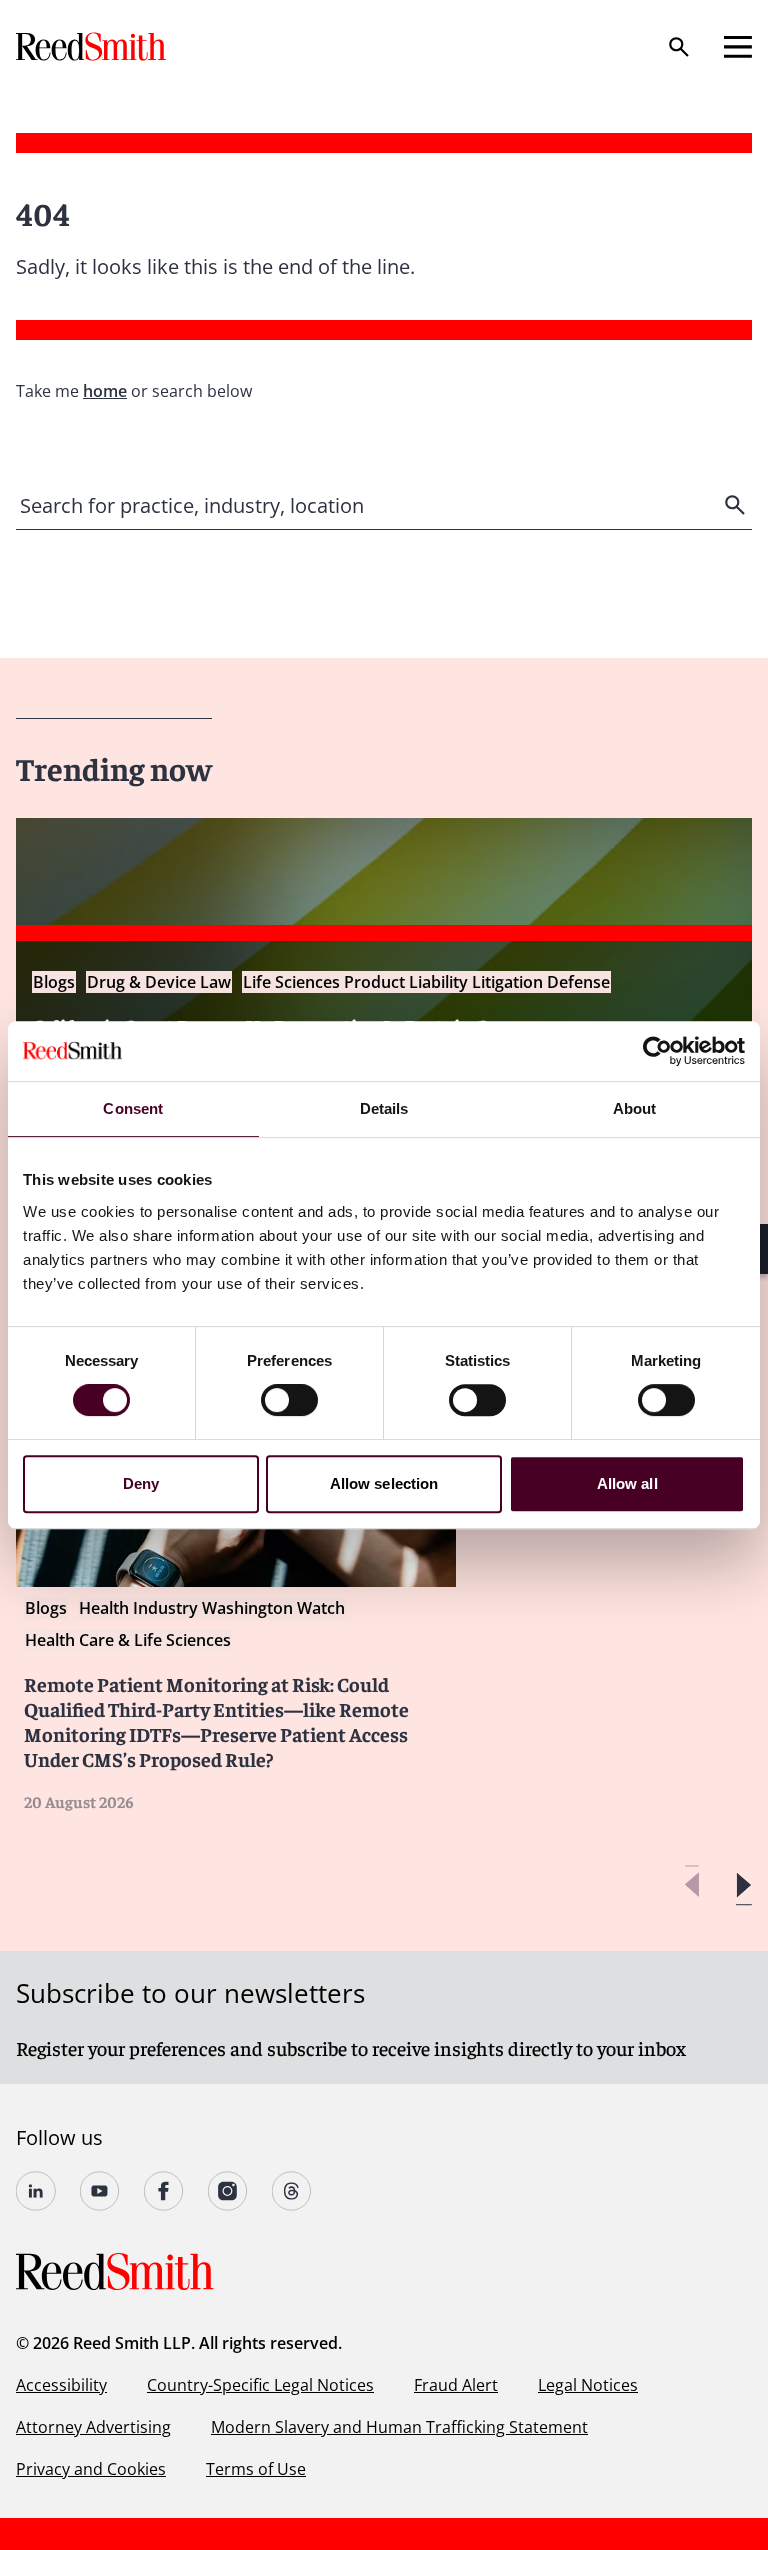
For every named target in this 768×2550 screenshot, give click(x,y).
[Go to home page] (93, 46)
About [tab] (635, 1108)
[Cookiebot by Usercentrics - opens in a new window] (657, 1051)
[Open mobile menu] (738, 47)
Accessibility (61, 2385)
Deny (141, 1483)
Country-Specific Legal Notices (260, 2385)
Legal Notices (588, 2385)
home (105, 391)
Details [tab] (384, 1108)
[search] (737, 505)
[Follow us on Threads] (292, 2191)
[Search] (679, 47)
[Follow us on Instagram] (228, 2191)
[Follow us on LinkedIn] (36, 2191)
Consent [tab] (133, 1108)
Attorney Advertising (93, 2427)
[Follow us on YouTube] (100, 2191)
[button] (743, 1885)
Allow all (627, 1483)
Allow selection (384, 1483)
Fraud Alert (456, 2385)
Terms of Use (256, 2469)
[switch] (289, 1400)
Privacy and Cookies (91, 2469)
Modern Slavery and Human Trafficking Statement (399, 2427)
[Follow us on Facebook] (164, 2191)
